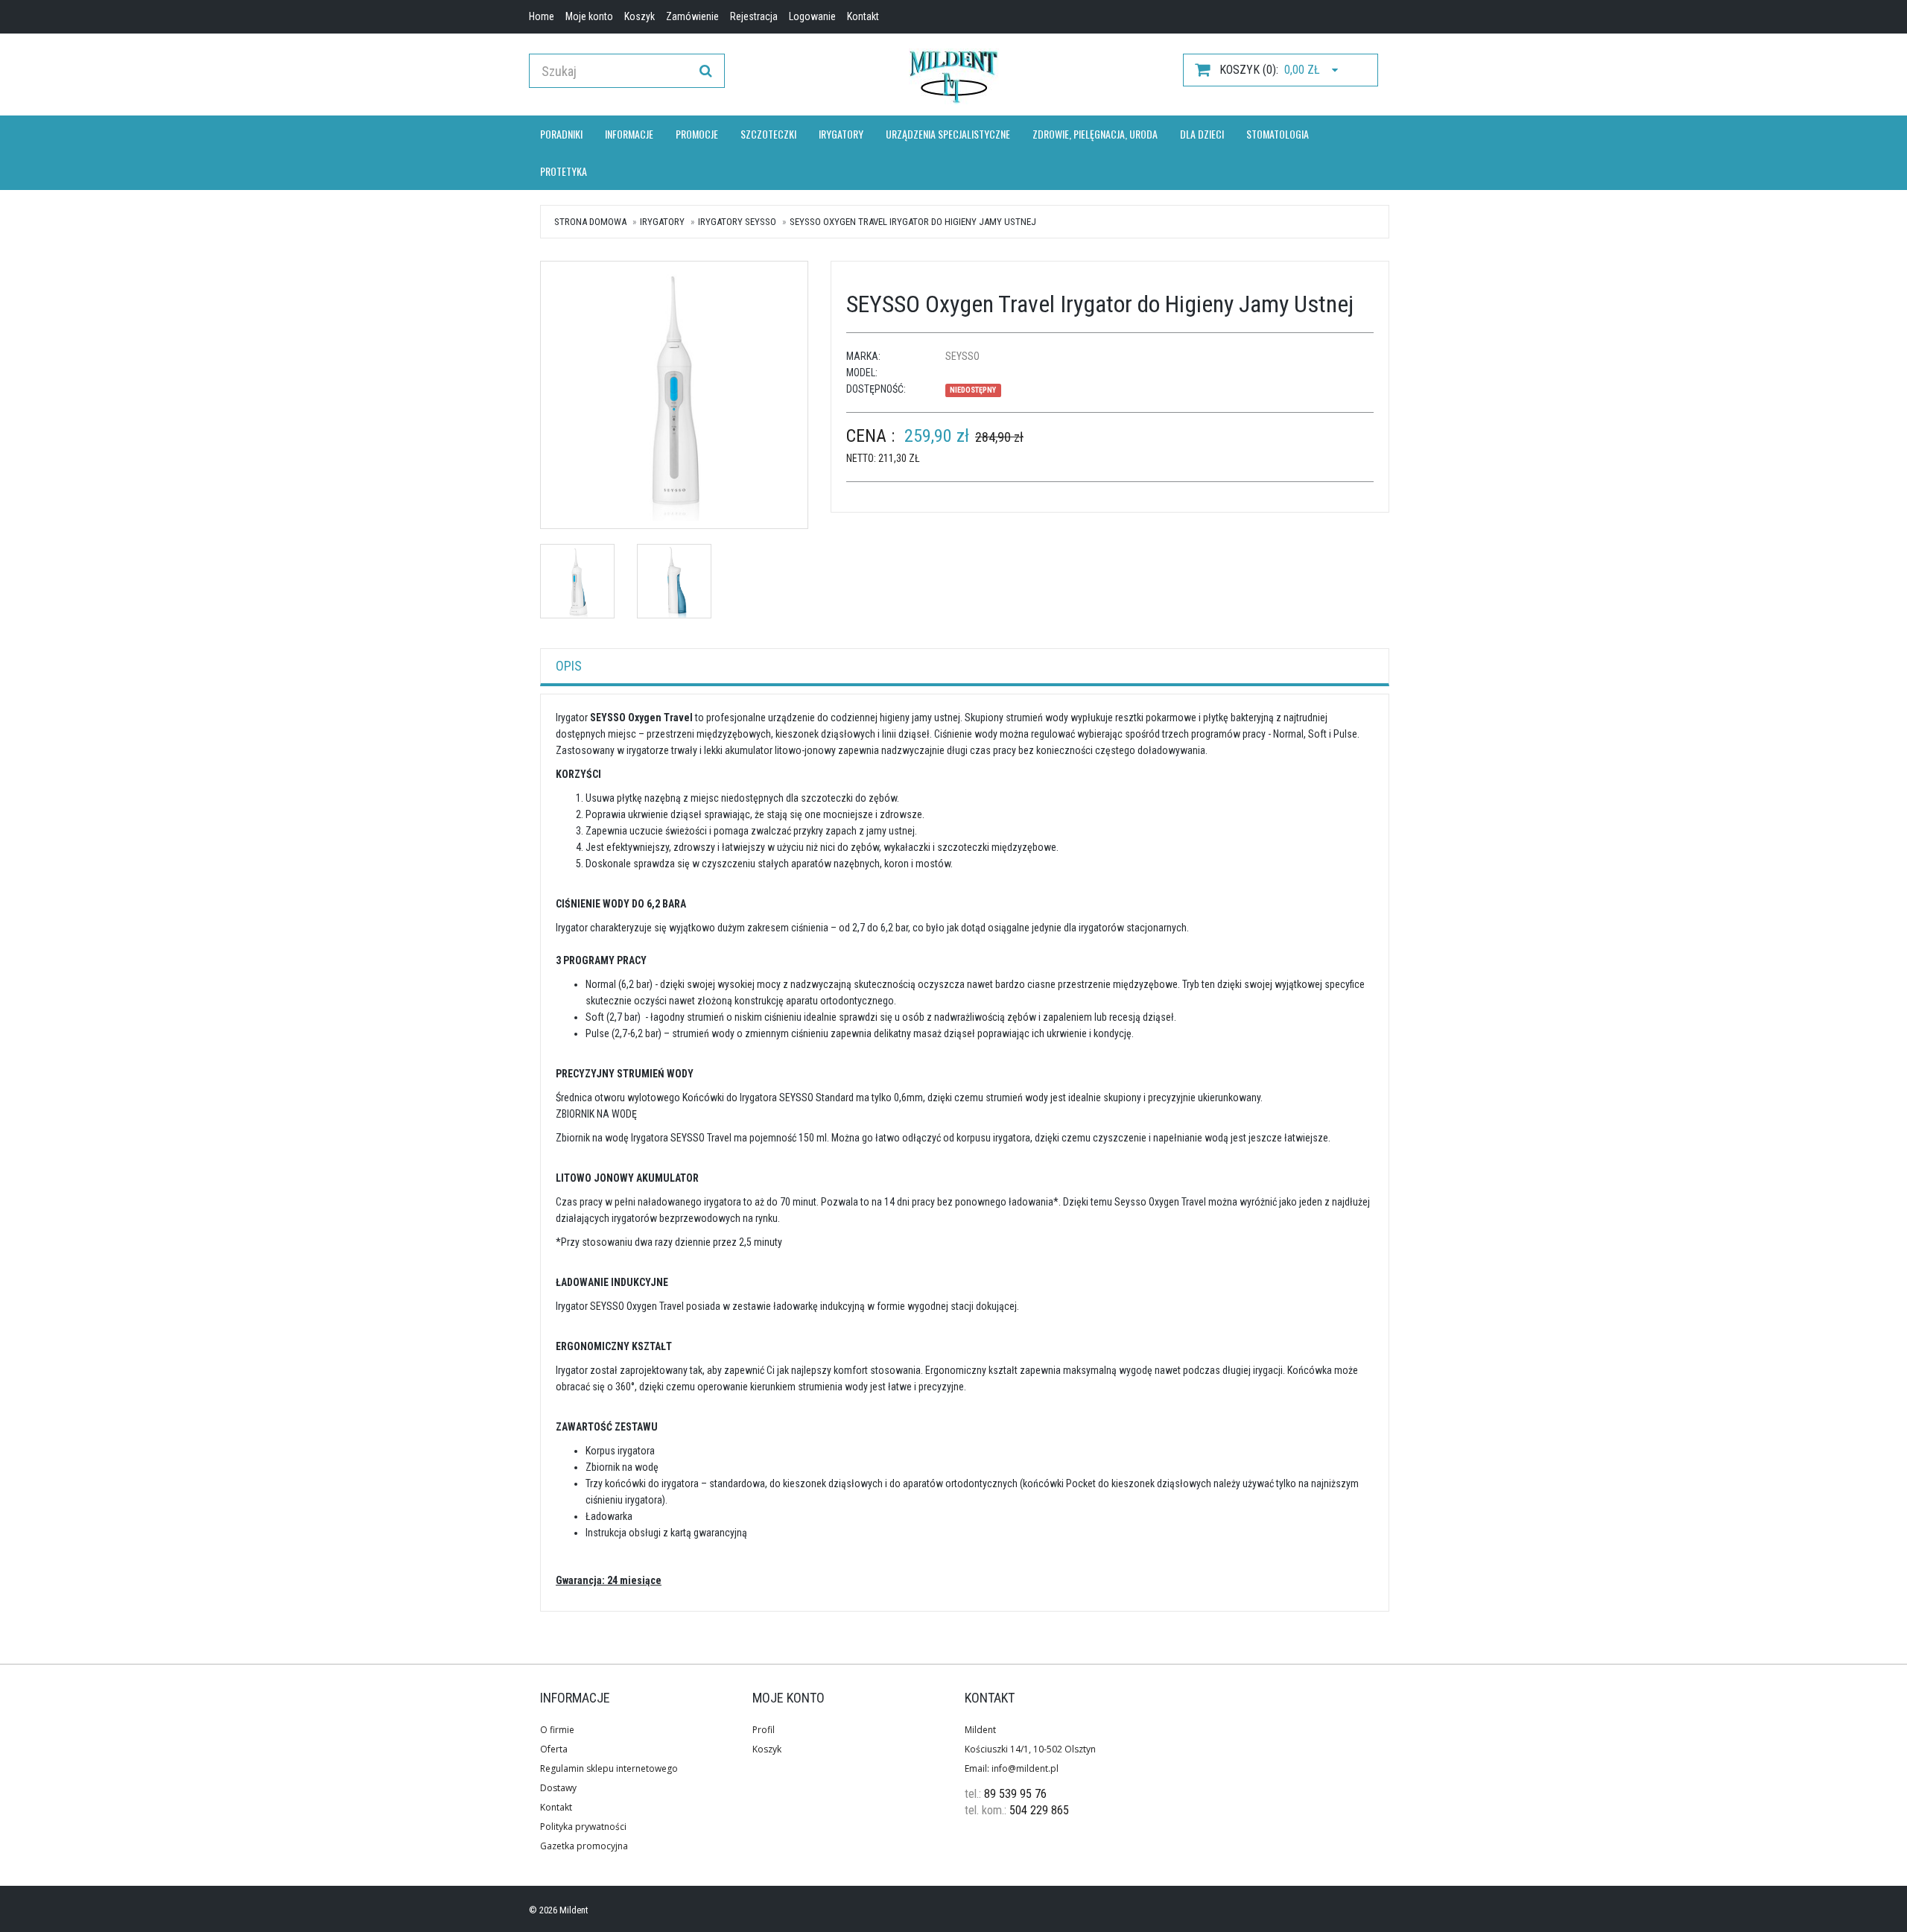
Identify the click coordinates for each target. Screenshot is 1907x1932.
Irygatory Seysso (737, 222)
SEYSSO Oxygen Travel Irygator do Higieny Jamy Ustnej (913, 222)
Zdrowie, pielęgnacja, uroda (1095, 134)
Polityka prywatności (583, 1827)
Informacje (629, 134)
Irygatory (841, 134)
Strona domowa (590, 222)
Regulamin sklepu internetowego (609, 1768)
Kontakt (556, 1807)
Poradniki (561, 134)
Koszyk (767, 1749)
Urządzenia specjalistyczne (948, 134)
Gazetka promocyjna (584, 1846)
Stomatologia (1278, 134)
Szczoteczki (768, 134)
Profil (764, 1730)
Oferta (554, 1749)
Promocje (697, 134)
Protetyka (564, 171)
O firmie (557, 1730)
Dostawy (558, 1788)
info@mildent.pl (1025, 1768)
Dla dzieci (1202, 134)
